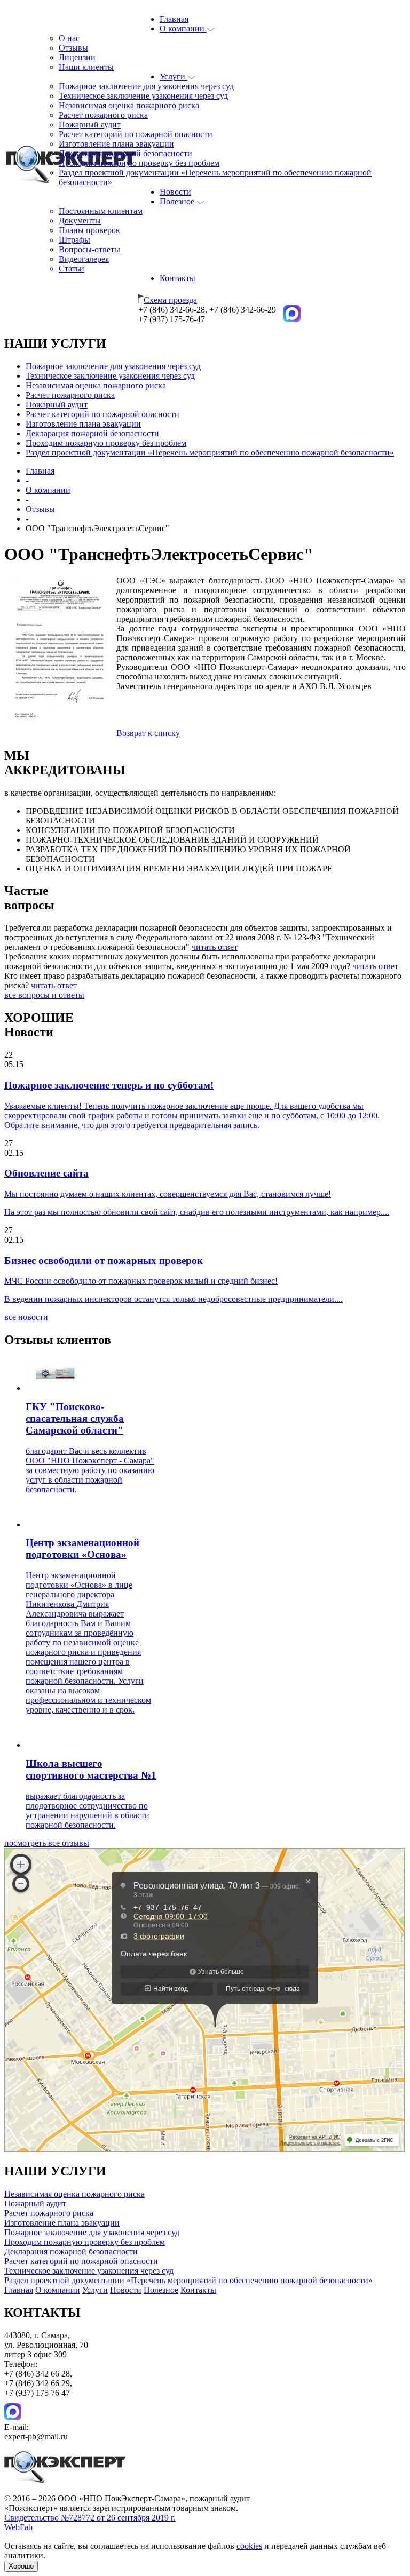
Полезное (178, 201)
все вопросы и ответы (44, 995)
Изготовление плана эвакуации (116, 144)
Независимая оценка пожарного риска (129, 105)
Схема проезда (170, 300)
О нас (69, 38)
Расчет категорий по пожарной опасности (136, 134)
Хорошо (21, 2566)
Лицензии (77, 57)
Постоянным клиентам (101, 211)
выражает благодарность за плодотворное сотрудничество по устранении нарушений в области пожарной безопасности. (88, 1810)
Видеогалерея (84, 259)
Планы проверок (89, 230)
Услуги (174, 77)
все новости (26, 1317)
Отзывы (73, 48)
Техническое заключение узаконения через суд (143, 96)
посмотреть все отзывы (47, 1843)
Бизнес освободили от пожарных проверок (104, 1261)
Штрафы (74, 240)
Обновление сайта (46, 1173)
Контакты (178, 278)
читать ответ (215, 947)
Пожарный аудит (90, 125)
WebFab (18, 2527)
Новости (175, 192)
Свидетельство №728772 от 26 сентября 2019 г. (90, 2518)
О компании (183, 29)
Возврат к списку (148, 733)
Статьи (72, 269)
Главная (174, 19)
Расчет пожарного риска (103, 115)
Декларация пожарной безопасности (125, 153)
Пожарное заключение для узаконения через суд (146, 86)
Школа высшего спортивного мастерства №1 (91, 1769)
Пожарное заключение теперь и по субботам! (109, 1085)
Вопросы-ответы (89, 249)
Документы (80, 221)
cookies (249, 2546)
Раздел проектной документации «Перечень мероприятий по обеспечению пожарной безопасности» (210, 453)
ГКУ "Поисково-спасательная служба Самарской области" (75, 1418)
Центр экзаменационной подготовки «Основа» (82, 1549)
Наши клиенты (86, 67)
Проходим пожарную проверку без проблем (139, 163)
